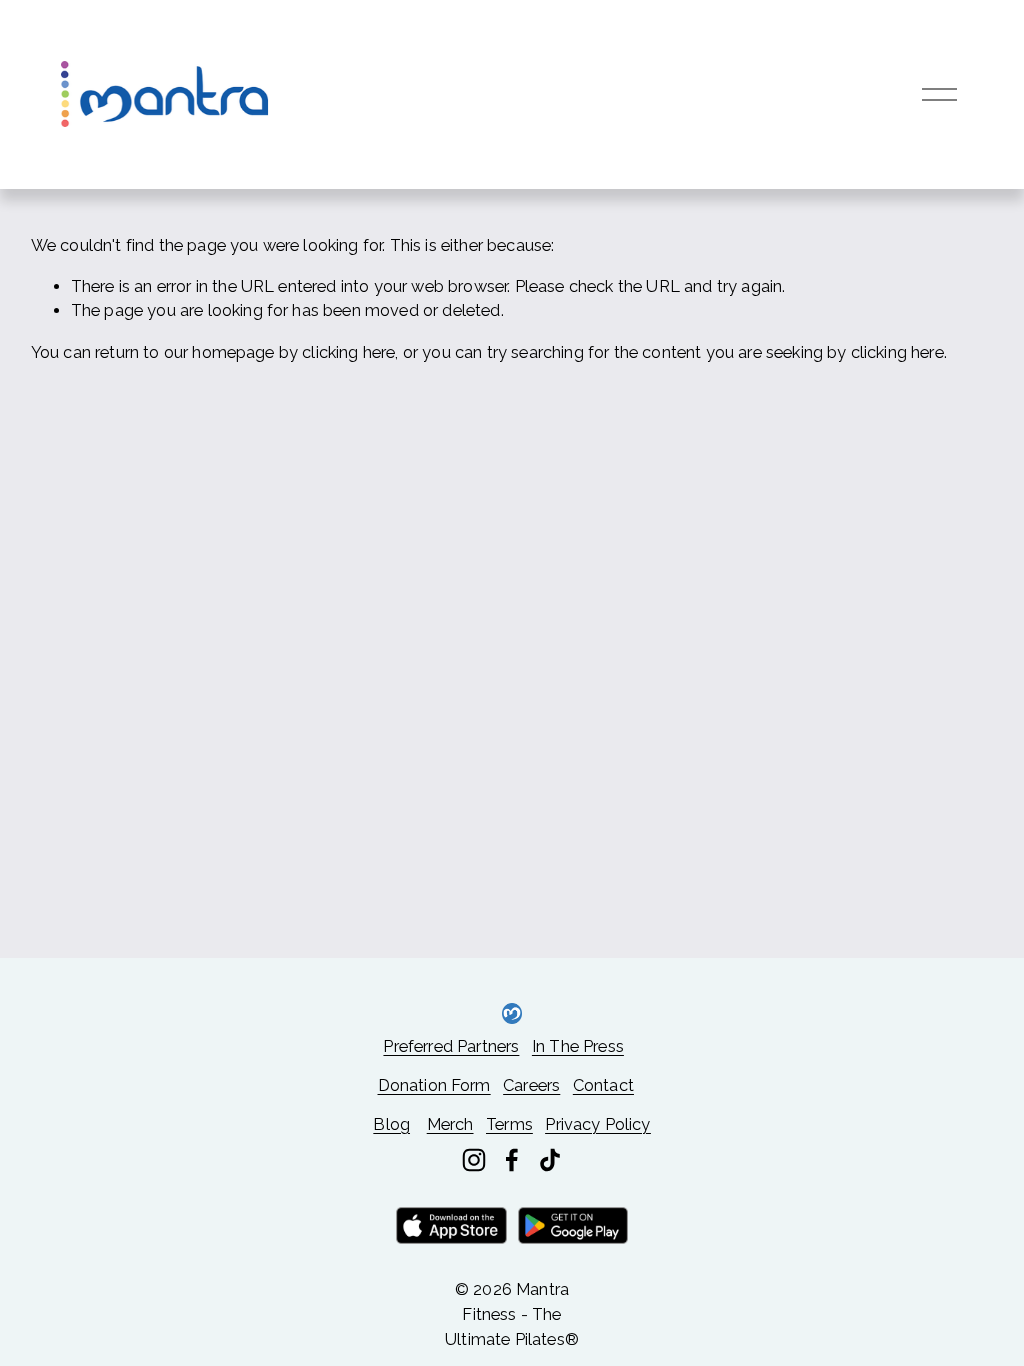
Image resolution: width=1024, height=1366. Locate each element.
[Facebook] (512, 1160)
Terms (509, 1124)
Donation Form (434, 1085)
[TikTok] (550, 1160)
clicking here (348, 352)
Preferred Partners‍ (451, 1046)
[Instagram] (474, 1160)
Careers (531, 1085)
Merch (450, 1124)
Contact (603, 1085)
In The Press (578, 1046)
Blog (391, 1124)
